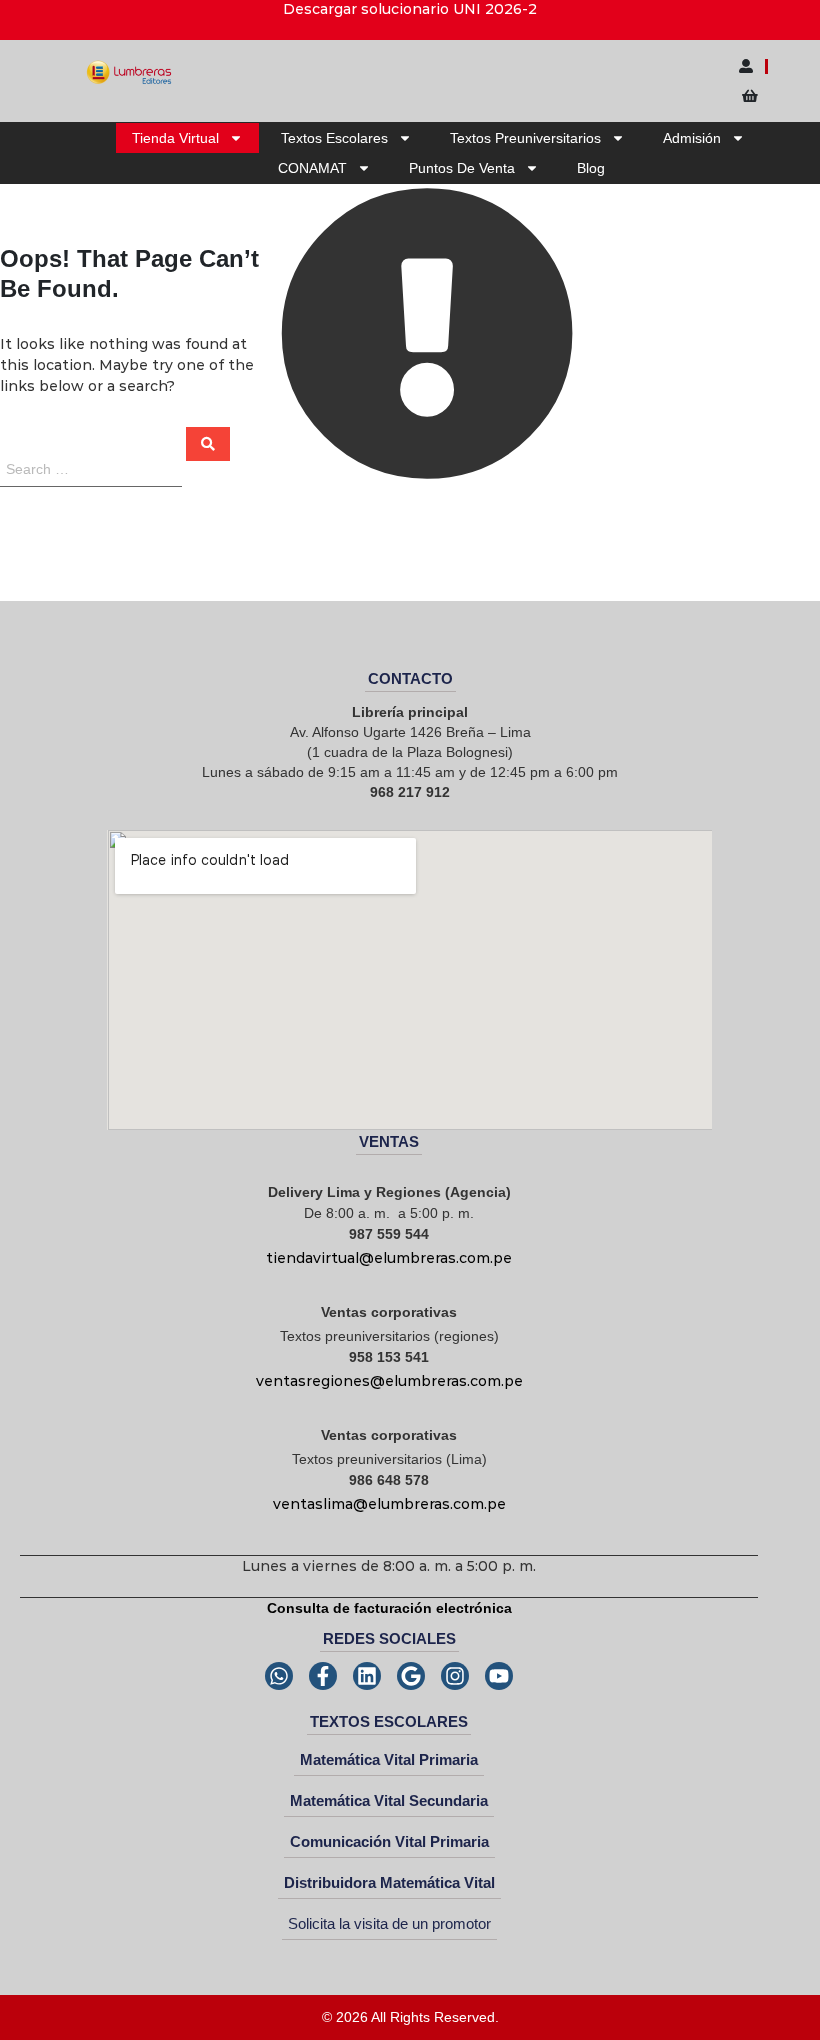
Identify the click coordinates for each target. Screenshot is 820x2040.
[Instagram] (455, 1676)
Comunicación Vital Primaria (389, 1841)
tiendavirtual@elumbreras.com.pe (389, 1258)
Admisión (692, 138)
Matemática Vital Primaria (389, 1759)
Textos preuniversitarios (525, 138)
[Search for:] (93, 468)
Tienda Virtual (175, 138)
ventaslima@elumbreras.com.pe (389, 1504)
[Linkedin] (367, 1676)
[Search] (208, 444)
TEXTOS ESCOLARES (389, 1721)
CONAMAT (312, 168)
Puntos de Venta (462, 168)
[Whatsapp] (279, 1676)
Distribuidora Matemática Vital (389, 1882)
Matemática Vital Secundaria (389, 1800)
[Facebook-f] (323, 1676)
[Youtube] (499, 1676)
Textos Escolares (334, 138)
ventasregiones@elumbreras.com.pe (389, 1381)
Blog (591, 168)
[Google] (411, 1676)
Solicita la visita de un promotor (389, 1923)
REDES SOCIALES (389, 1638)
